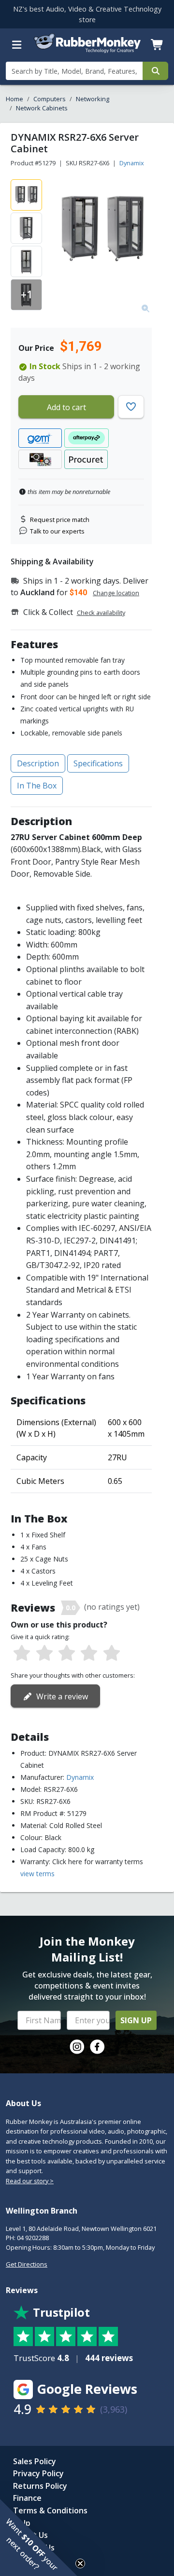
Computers (50, 99)
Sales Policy (35, 2461)
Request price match (60, 520)
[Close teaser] (80, 2563)
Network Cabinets (42, 108)
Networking (93, 99)
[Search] (155, 71)
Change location (116, 593)
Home (14, 99)
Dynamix (132, 163)
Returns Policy (40, 2486)
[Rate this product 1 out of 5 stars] (22, 1654)
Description (38, 763)
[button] (39, 2537)
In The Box (37, 786)
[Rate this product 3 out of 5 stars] (67, 1654)
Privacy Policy (38, 2473)
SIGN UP (136, 2020)
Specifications (98, 763)
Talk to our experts (57, 531)
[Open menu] (17, 45)
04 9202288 (33, 2238)
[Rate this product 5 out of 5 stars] (112, 1654)
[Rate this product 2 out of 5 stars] (44, 1654)
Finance (27, 2498)
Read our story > (30, 2181)
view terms (37, 1874)
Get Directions (27, 2264)
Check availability (101, 613)
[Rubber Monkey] (87, 51)
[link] (77, 2047)
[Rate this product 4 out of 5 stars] (89, 1654)
